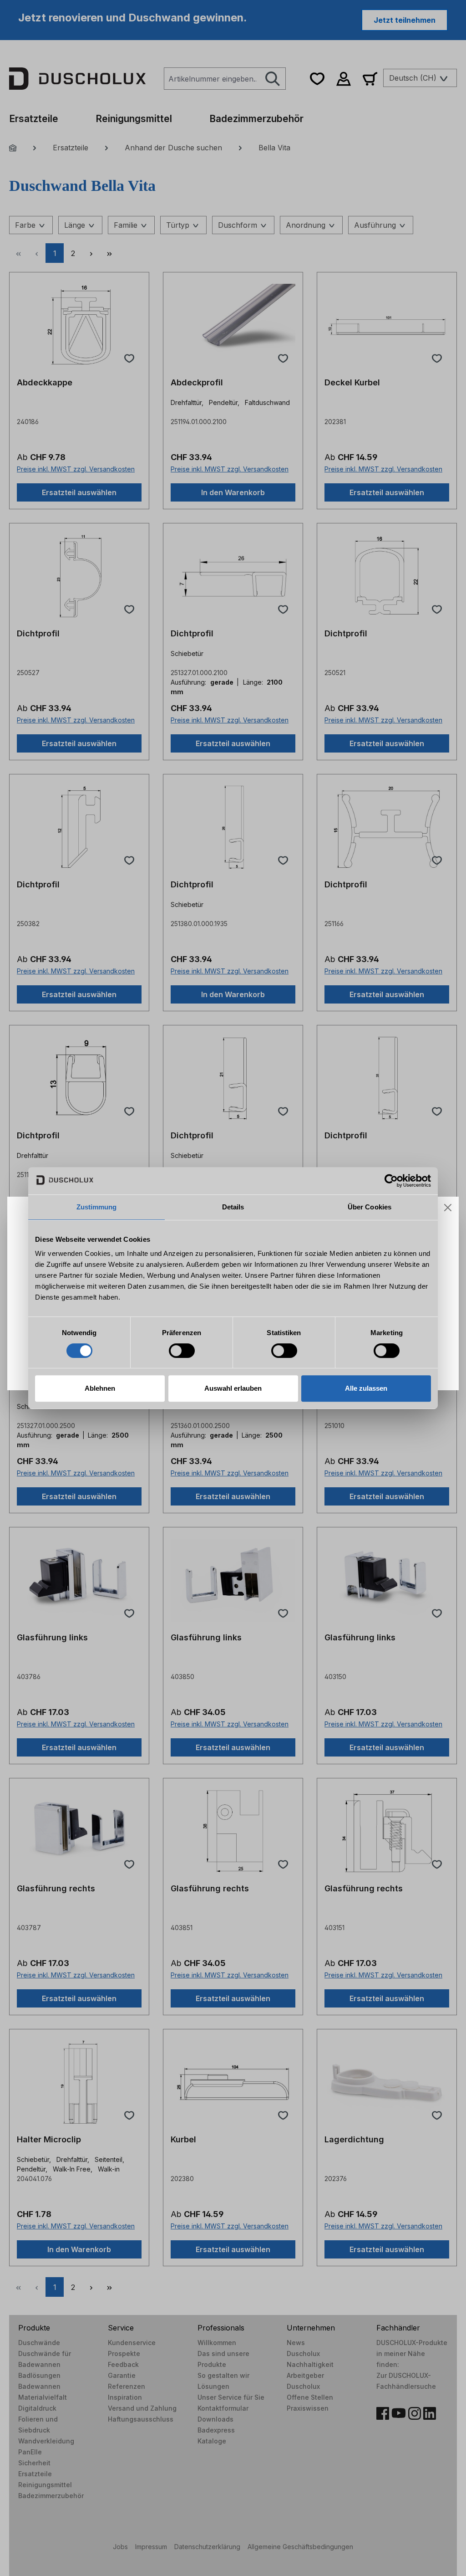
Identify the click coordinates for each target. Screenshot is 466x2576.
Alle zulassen (366, 1388)
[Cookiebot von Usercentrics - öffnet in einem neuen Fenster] (391, 1181)
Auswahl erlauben (233, 1388)
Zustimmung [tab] (97, 1207)
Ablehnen (100, 1388)
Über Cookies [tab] (370, 1207)
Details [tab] (233, 1207)
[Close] (448, 1208)
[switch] (182, 1351)
